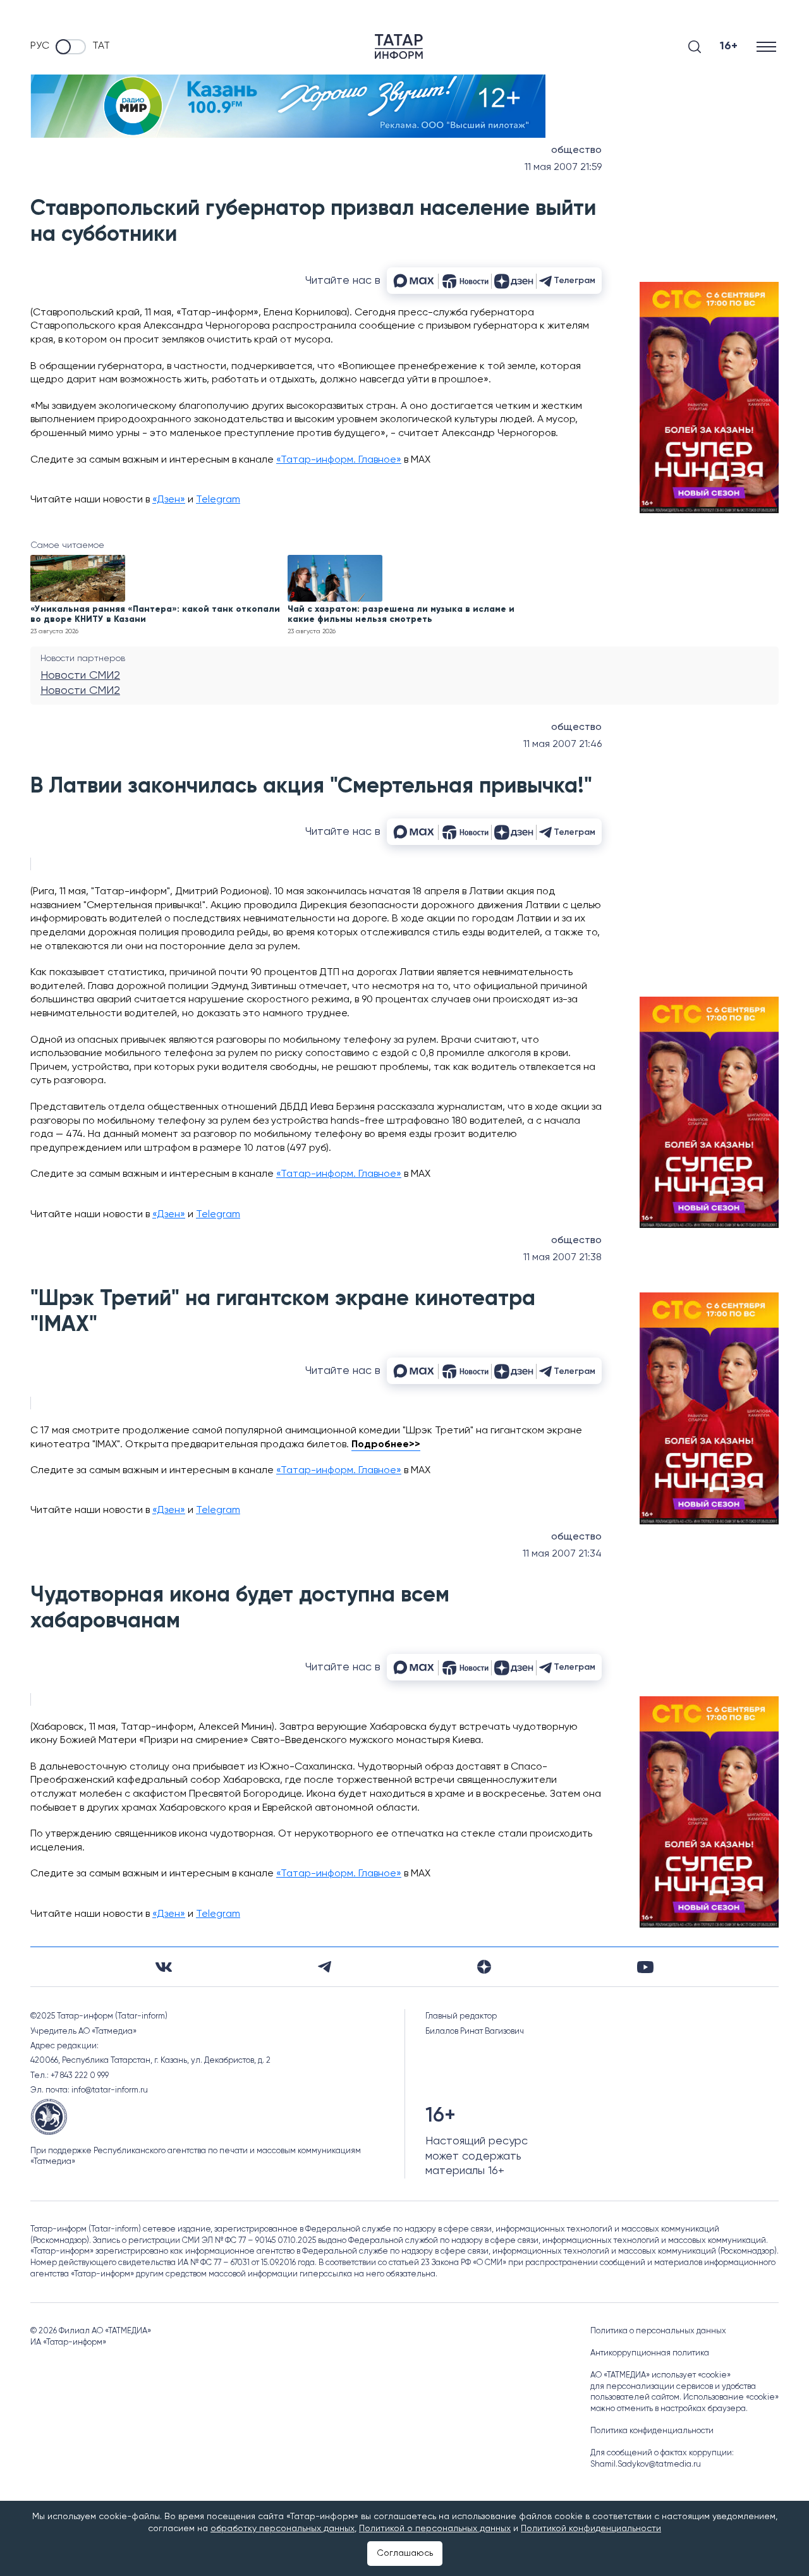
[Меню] (768, 46)
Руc (40, 46)
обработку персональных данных (283, 2529)
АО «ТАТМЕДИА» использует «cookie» (660, 2375)
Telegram (218, 500)
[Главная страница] (399, 46)
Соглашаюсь (405, 2553)
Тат (101, 46)
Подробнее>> (386, 1445)
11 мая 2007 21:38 (563, 1258)
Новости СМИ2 (80, 676)
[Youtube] (645, 1967)
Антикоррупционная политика (650, 2353)
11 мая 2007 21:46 (563, 744)
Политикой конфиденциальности (591, 2529)
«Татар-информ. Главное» (339, 460)
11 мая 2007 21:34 (562, 1554)
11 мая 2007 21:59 (563, 167)
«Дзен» (169, 500)
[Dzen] (484, 1967)
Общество (576, 150)
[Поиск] (695, 47)
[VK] (164, 1967)
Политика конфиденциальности (652, 2431)
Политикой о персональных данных (435, 2529)
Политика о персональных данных (658, 2331)
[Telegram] (325, 1967)
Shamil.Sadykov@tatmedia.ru (646, 2464)
